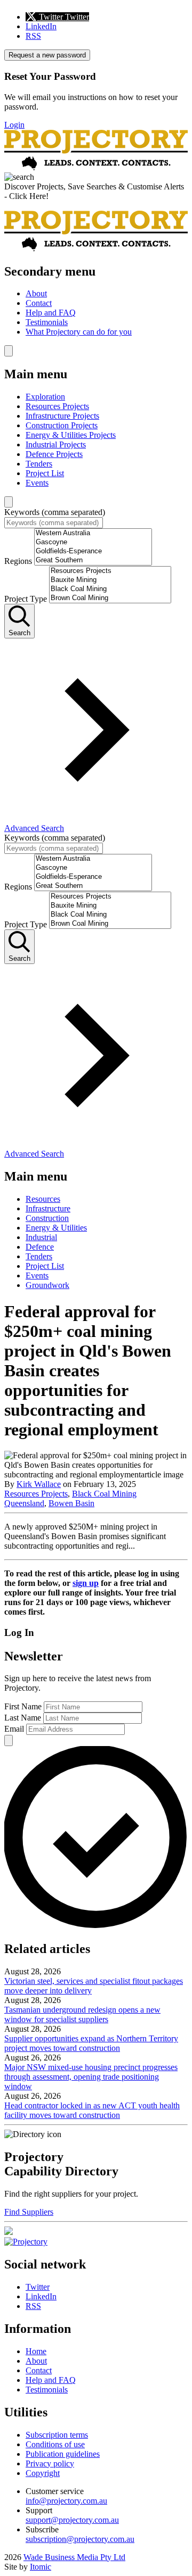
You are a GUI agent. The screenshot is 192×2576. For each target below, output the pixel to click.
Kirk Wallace (39, 1484)
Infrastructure (48, 1208)
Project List (45, 473)
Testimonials (47, 322)
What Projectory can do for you (79, 332)
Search (19, 633)
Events (37, 483)
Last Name (23, 1718)
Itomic (41, 2567)
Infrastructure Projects (62, 416)
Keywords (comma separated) (55, 512)
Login (14, 125)
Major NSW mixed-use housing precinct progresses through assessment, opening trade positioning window (91, 2077)
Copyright (43, 2473)
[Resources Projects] (110, 571)
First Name (23, 1706)
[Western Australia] (93, 533)
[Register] (9, 2232)
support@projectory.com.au (72, 2520)
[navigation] (96, 301)
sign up (86, 1583)
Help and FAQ (51, 313)
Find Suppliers (29, 2212)
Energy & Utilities (56, 1228)
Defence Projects (54, 454)
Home (36, 2351)
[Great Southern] (93, 560)
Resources (43, 1199)
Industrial (41, 1237)
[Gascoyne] (93, 542)
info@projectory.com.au (66, 2501)
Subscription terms (57, 2435)
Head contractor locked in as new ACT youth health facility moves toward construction (92, 2110)
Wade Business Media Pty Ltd (74, 2557)
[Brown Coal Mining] (110, 598)
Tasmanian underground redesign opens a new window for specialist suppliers (82, 2014)
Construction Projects (62, 425)
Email (14, 1729)
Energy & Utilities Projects (71, 435)
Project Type (26, 599)
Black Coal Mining (104, 1494)
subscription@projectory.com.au (80, 2539)
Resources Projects (57, 406)
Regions (18, 561)
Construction (47, 1218)
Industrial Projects (56, 444)
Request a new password (47, 55)
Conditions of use (55, 2444)
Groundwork (47, 1285)
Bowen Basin (71, 1503)
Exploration (45, 397)
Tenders (39, 464)
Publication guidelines (63, 2454)
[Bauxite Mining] (110, 580)
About (36, 293)
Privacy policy (50, 2463)
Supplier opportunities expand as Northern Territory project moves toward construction (91, 2043)
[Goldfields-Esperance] (93, 551)
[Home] (96, 167)
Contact (39, 303)
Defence (40, 1247)
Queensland (24, 1503)
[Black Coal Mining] (110, 589)
